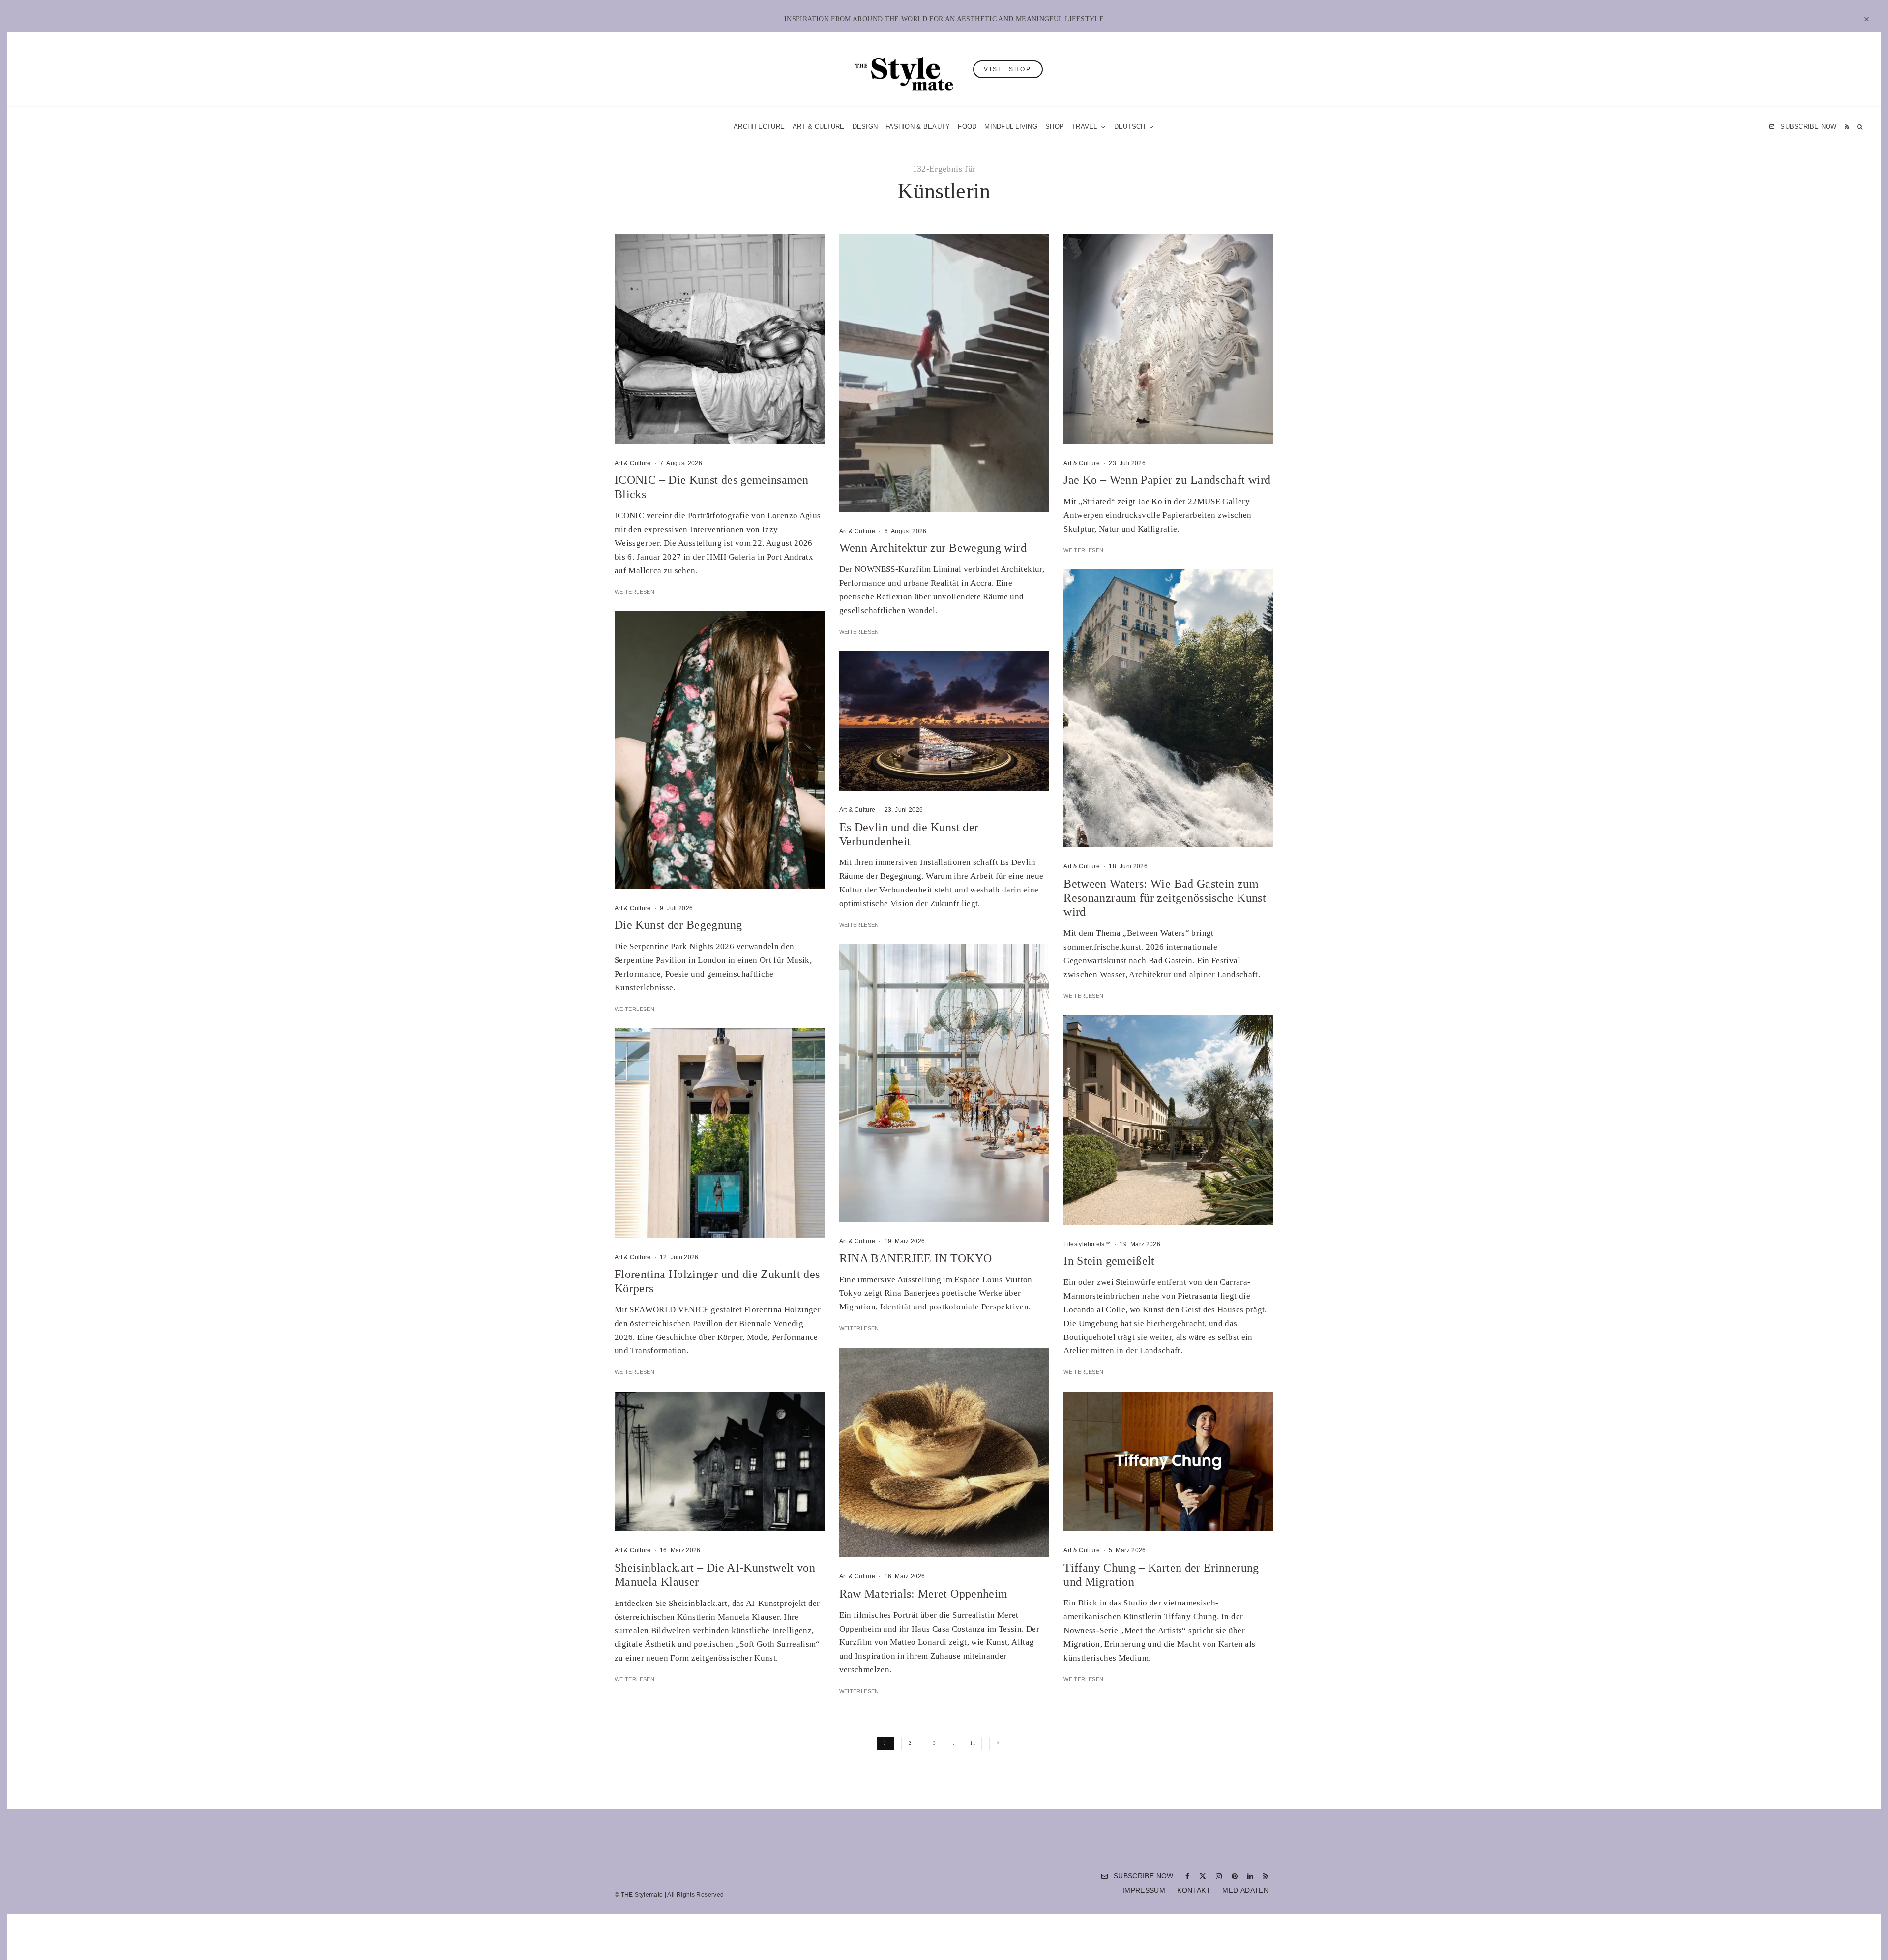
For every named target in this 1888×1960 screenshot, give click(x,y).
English (1044, 1095)
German (1044, 1076)
